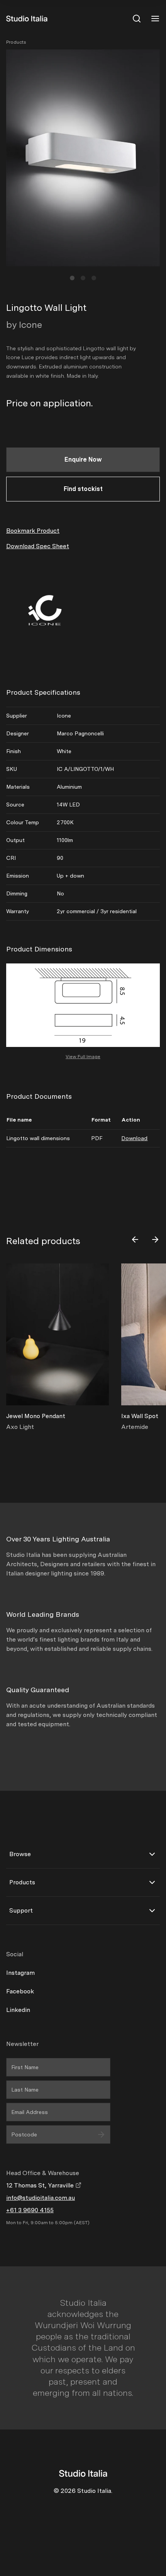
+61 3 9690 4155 (30, 2210)
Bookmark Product (33, 531)
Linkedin (18, 2010)
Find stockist (83, 489)
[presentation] (135, 1239)
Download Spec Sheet (38, 546)
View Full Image (83, 1057)
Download (134, 1138)
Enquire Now (83, 459)
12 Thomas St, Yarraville (41, 2185)
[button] (72, 278)
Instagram (20, 1973)
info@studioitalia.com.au (41, 2198)
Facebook (20, 1991)
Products (16, 42)
